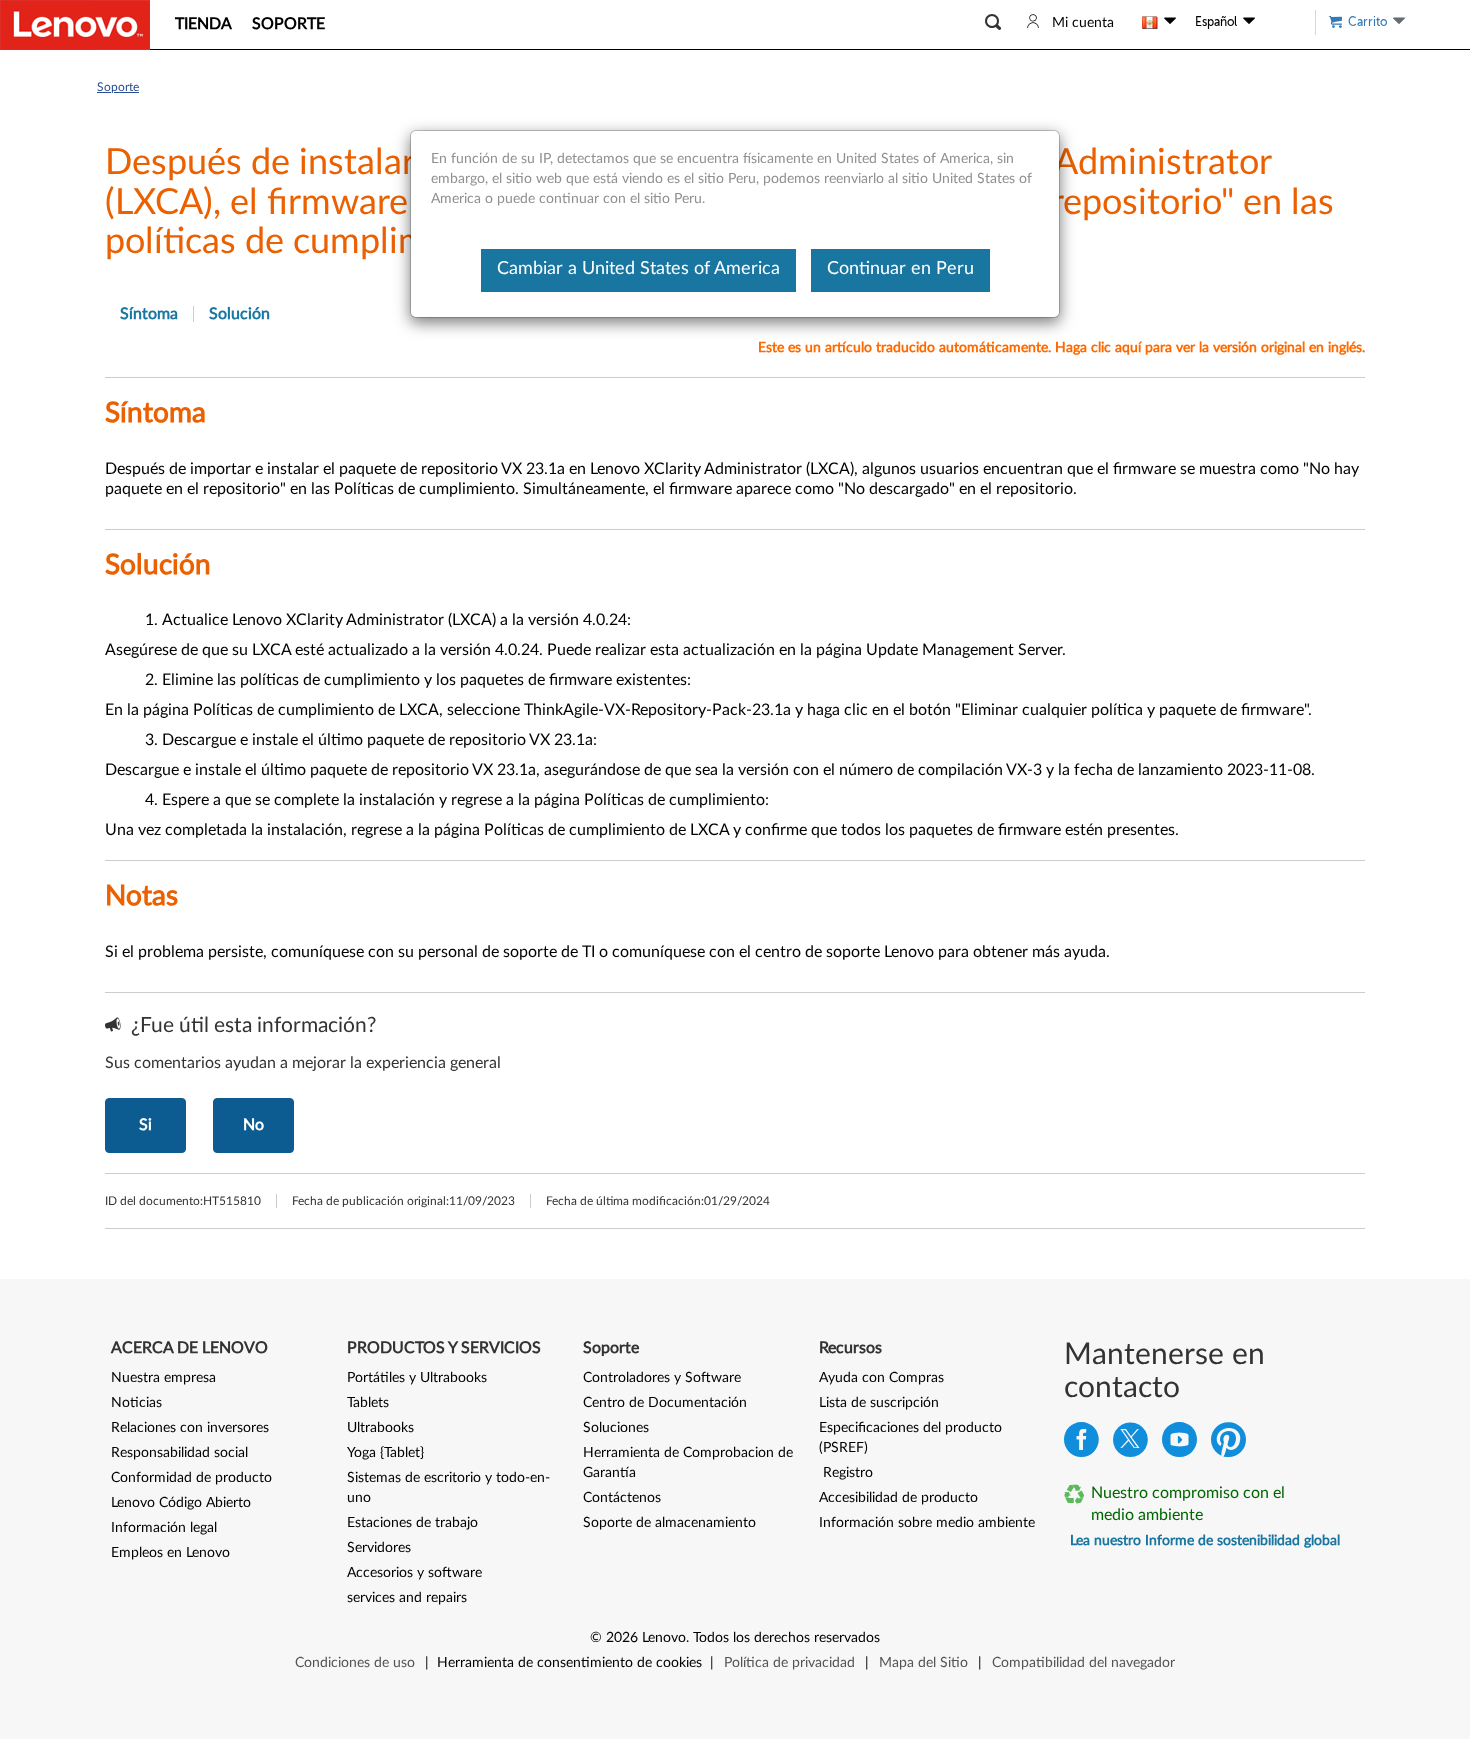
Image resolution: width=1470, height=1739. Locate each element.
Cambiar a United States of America (638, 269)
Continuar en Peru (900, 269)
